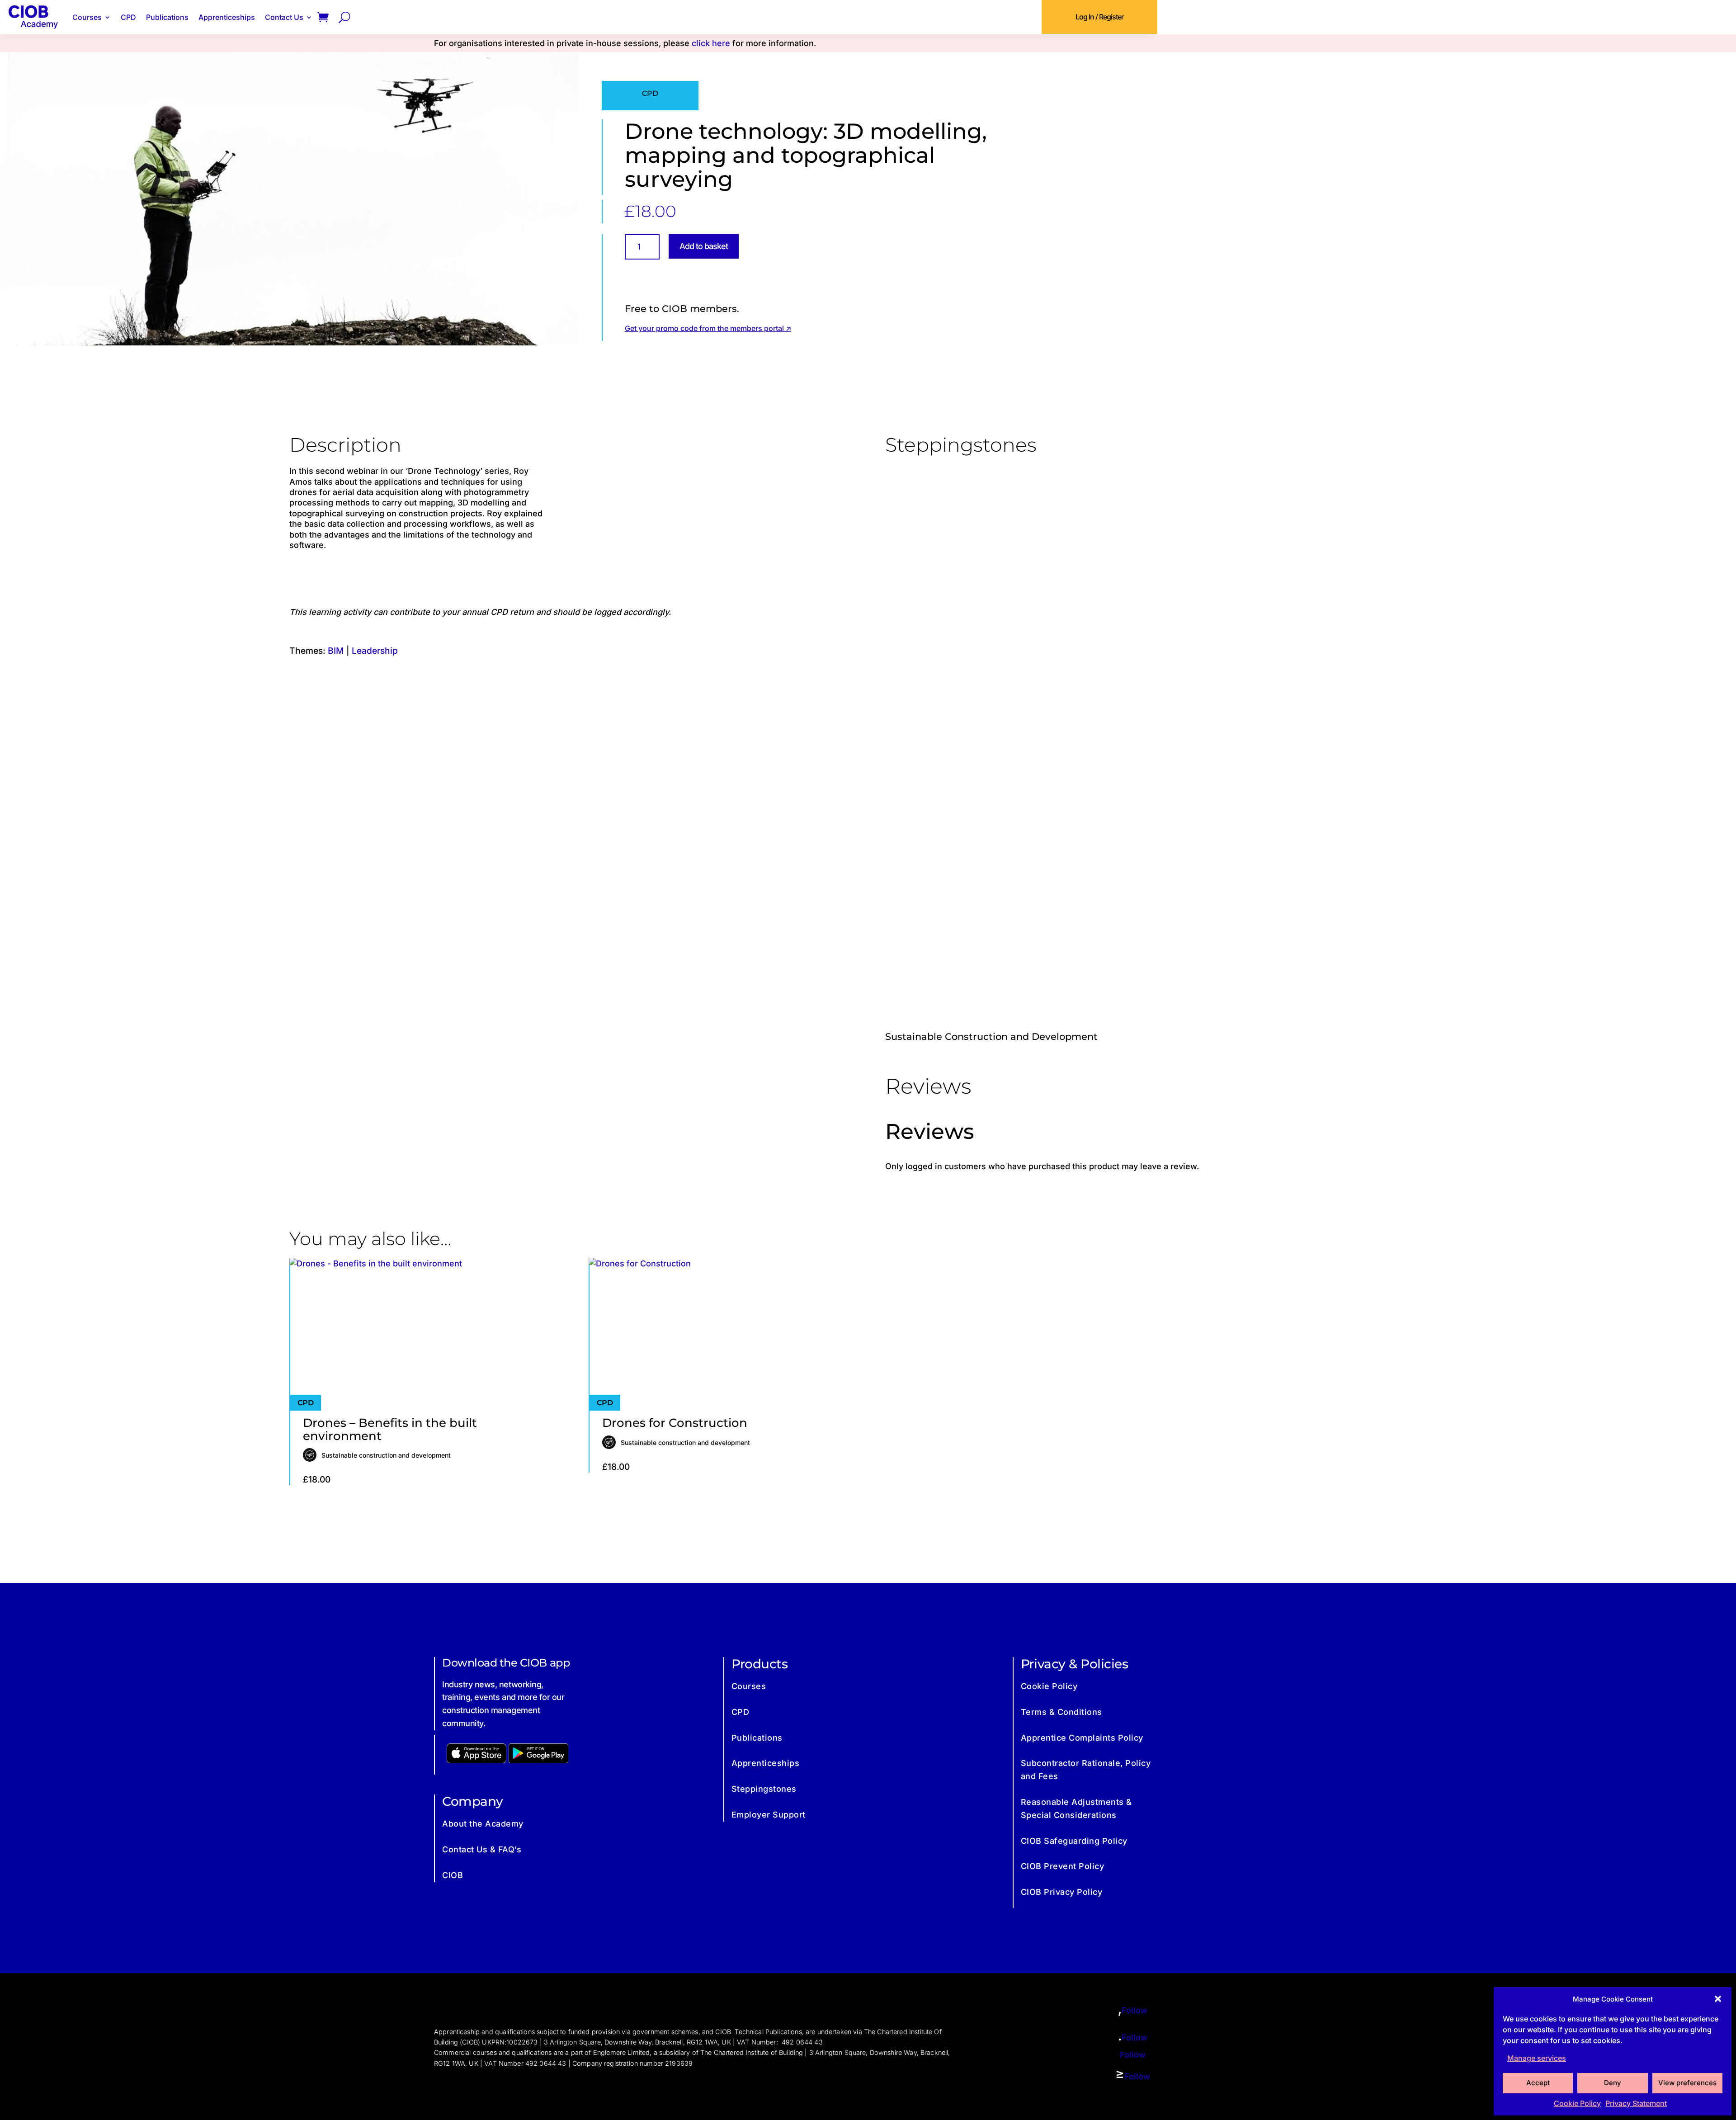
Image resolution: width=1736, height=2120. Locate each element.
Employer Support (769, 1815)
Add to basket (704, 246)
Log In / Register (1099, 17)
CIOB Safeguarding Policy (1074, 1841)
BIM (336, 651)
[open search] (344, 17)
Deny (1613, 2083)
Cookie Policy (1577, 2103)
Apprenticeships (227, 17)
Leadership (375, 651)
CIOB (453, 1875)
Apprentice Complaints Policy (1082, 1738)
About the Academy (483, 1824)
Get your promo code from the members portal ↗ (708, 328)
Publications (167, 17)
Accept (1538, 2083)
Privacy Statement (1636, 2103)
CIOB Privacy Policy (1062, 1892)
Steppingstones (764, 1789)
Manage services (1537, 2058)
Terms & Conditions (1061, 1712)
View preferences (1687, 2083)
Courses (87, 17)
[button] (1718, 1999)
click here (711, 43)
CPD (128, 17)
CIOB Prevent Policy (1063, 1866)
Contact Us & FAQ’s (482, 1849)
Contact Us (284, 17)
